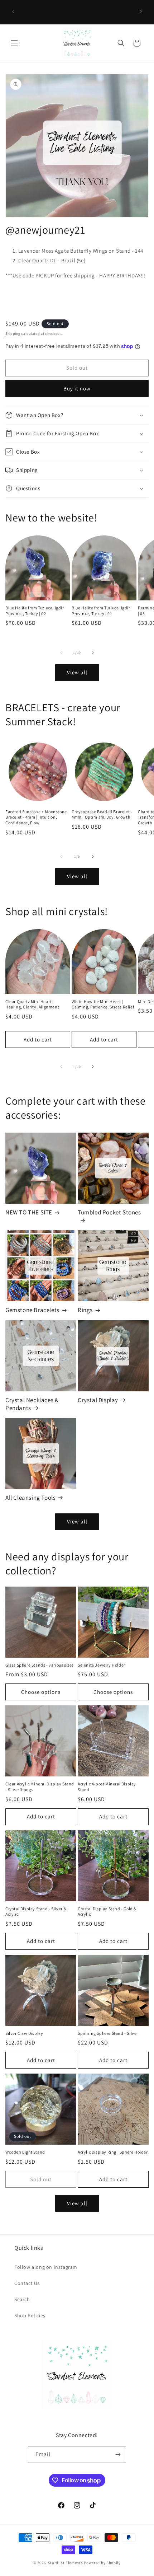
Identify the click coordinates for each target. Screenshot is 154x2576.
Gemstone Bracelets (32, 1310)
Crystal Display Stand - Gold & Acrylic (107, 1912)
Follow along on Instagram (46, 2267)
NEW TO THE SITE (29, 1212)
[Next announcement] (141, 12)
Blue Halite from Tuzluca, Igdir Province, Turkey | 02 (35, 611)
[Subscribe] (118, 2455)
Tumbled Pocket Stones (109, 1212)
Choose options (41, 1692)
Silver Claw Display (24, 2033)
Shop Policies (30, 2315)
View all (77, 672)
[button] (14, 43)
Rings (85, 1310)
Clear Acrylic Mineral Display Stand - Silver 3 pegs (40, 1787)
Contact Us (27, 2283)
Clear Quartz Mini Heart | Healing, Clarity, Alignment (32, 1004)
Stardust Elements (66, 2563)
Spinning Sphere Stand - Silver (108, 2033)
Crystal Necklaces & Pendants (32, 1404)
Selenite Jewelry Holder (102, 1665)
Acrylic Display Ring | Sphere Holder (113, 2152)
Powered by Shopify (102, 2563)
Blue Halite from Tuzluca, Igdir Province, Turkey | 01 (101, 611)
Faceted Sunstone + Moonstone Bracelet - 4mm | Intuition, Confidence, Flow (36, 817)
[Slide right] (93, 653)
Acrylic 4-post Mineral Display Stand (107, 1787)
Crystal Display (98, 1400)
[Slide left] (61, 653)
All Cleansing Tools (30, 1498)
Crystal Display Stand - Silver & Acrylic (36, 1912)
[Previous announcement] (13, 12)
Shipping (13, 334)
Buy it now (77, 388)
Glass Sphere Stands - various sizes (40, 1665)
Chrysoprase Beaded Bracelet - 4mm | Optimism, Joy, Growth (102, 814)
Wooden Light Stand (25, 2152)
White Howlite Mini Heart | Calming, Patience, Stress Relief (103, 1004)
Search (22, 2299)
